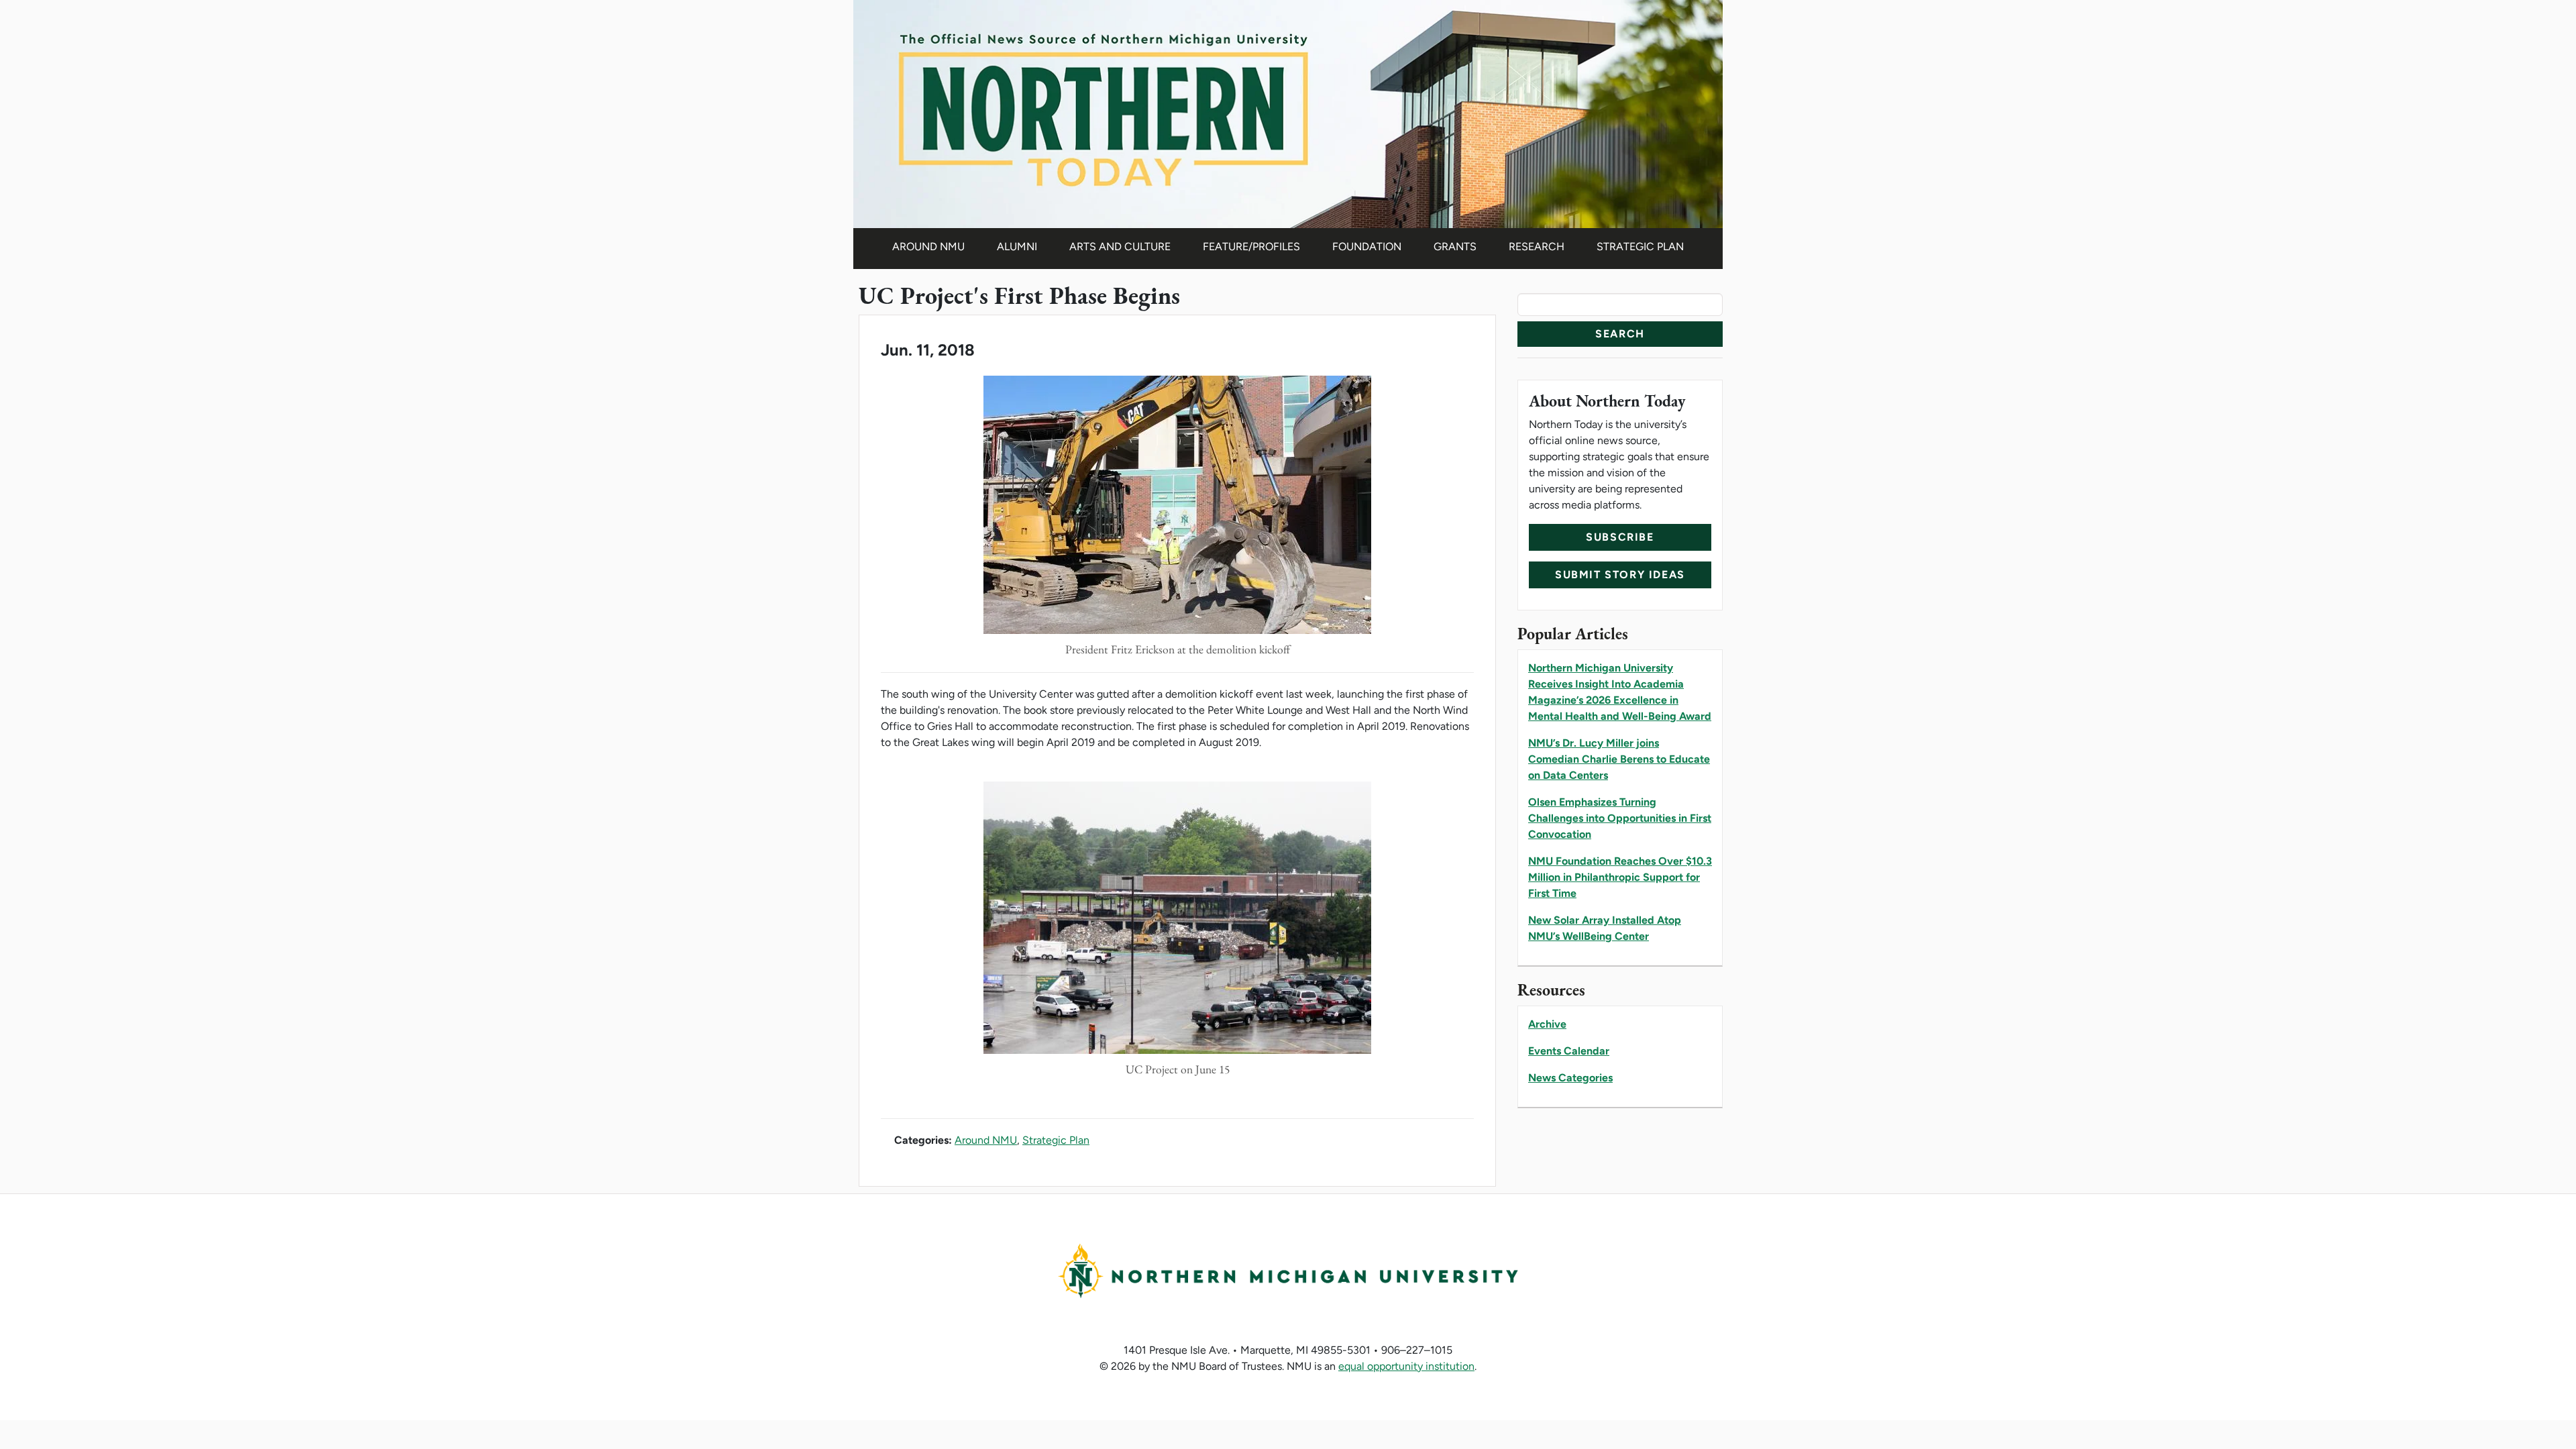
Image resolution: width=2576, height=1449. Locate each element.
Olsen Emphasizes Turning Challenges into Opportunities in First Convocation (1620, 818)
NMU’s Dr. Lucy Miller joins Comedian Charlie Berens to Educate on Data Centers (1619, 759)
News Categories (1570, 1078)
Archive (1547, 1024)
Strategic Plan (1640, 247)
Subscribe (1620, 537)
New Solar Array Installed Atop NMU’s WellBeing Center (1605, 928)
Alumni (1017, 247)
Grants (1455, 247)
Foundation (1367, 247)
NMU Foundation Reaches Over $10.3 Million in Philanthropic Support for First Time (1620, 877)
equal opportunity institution (1406, 1366)
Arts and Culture (1120, 247)
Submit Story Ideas (1620, 575)
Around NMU (928, 247)
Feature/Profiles (1251, 247)
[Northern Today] (1288, 113)
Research (1537, 247)
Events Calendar (1569, 1051)
